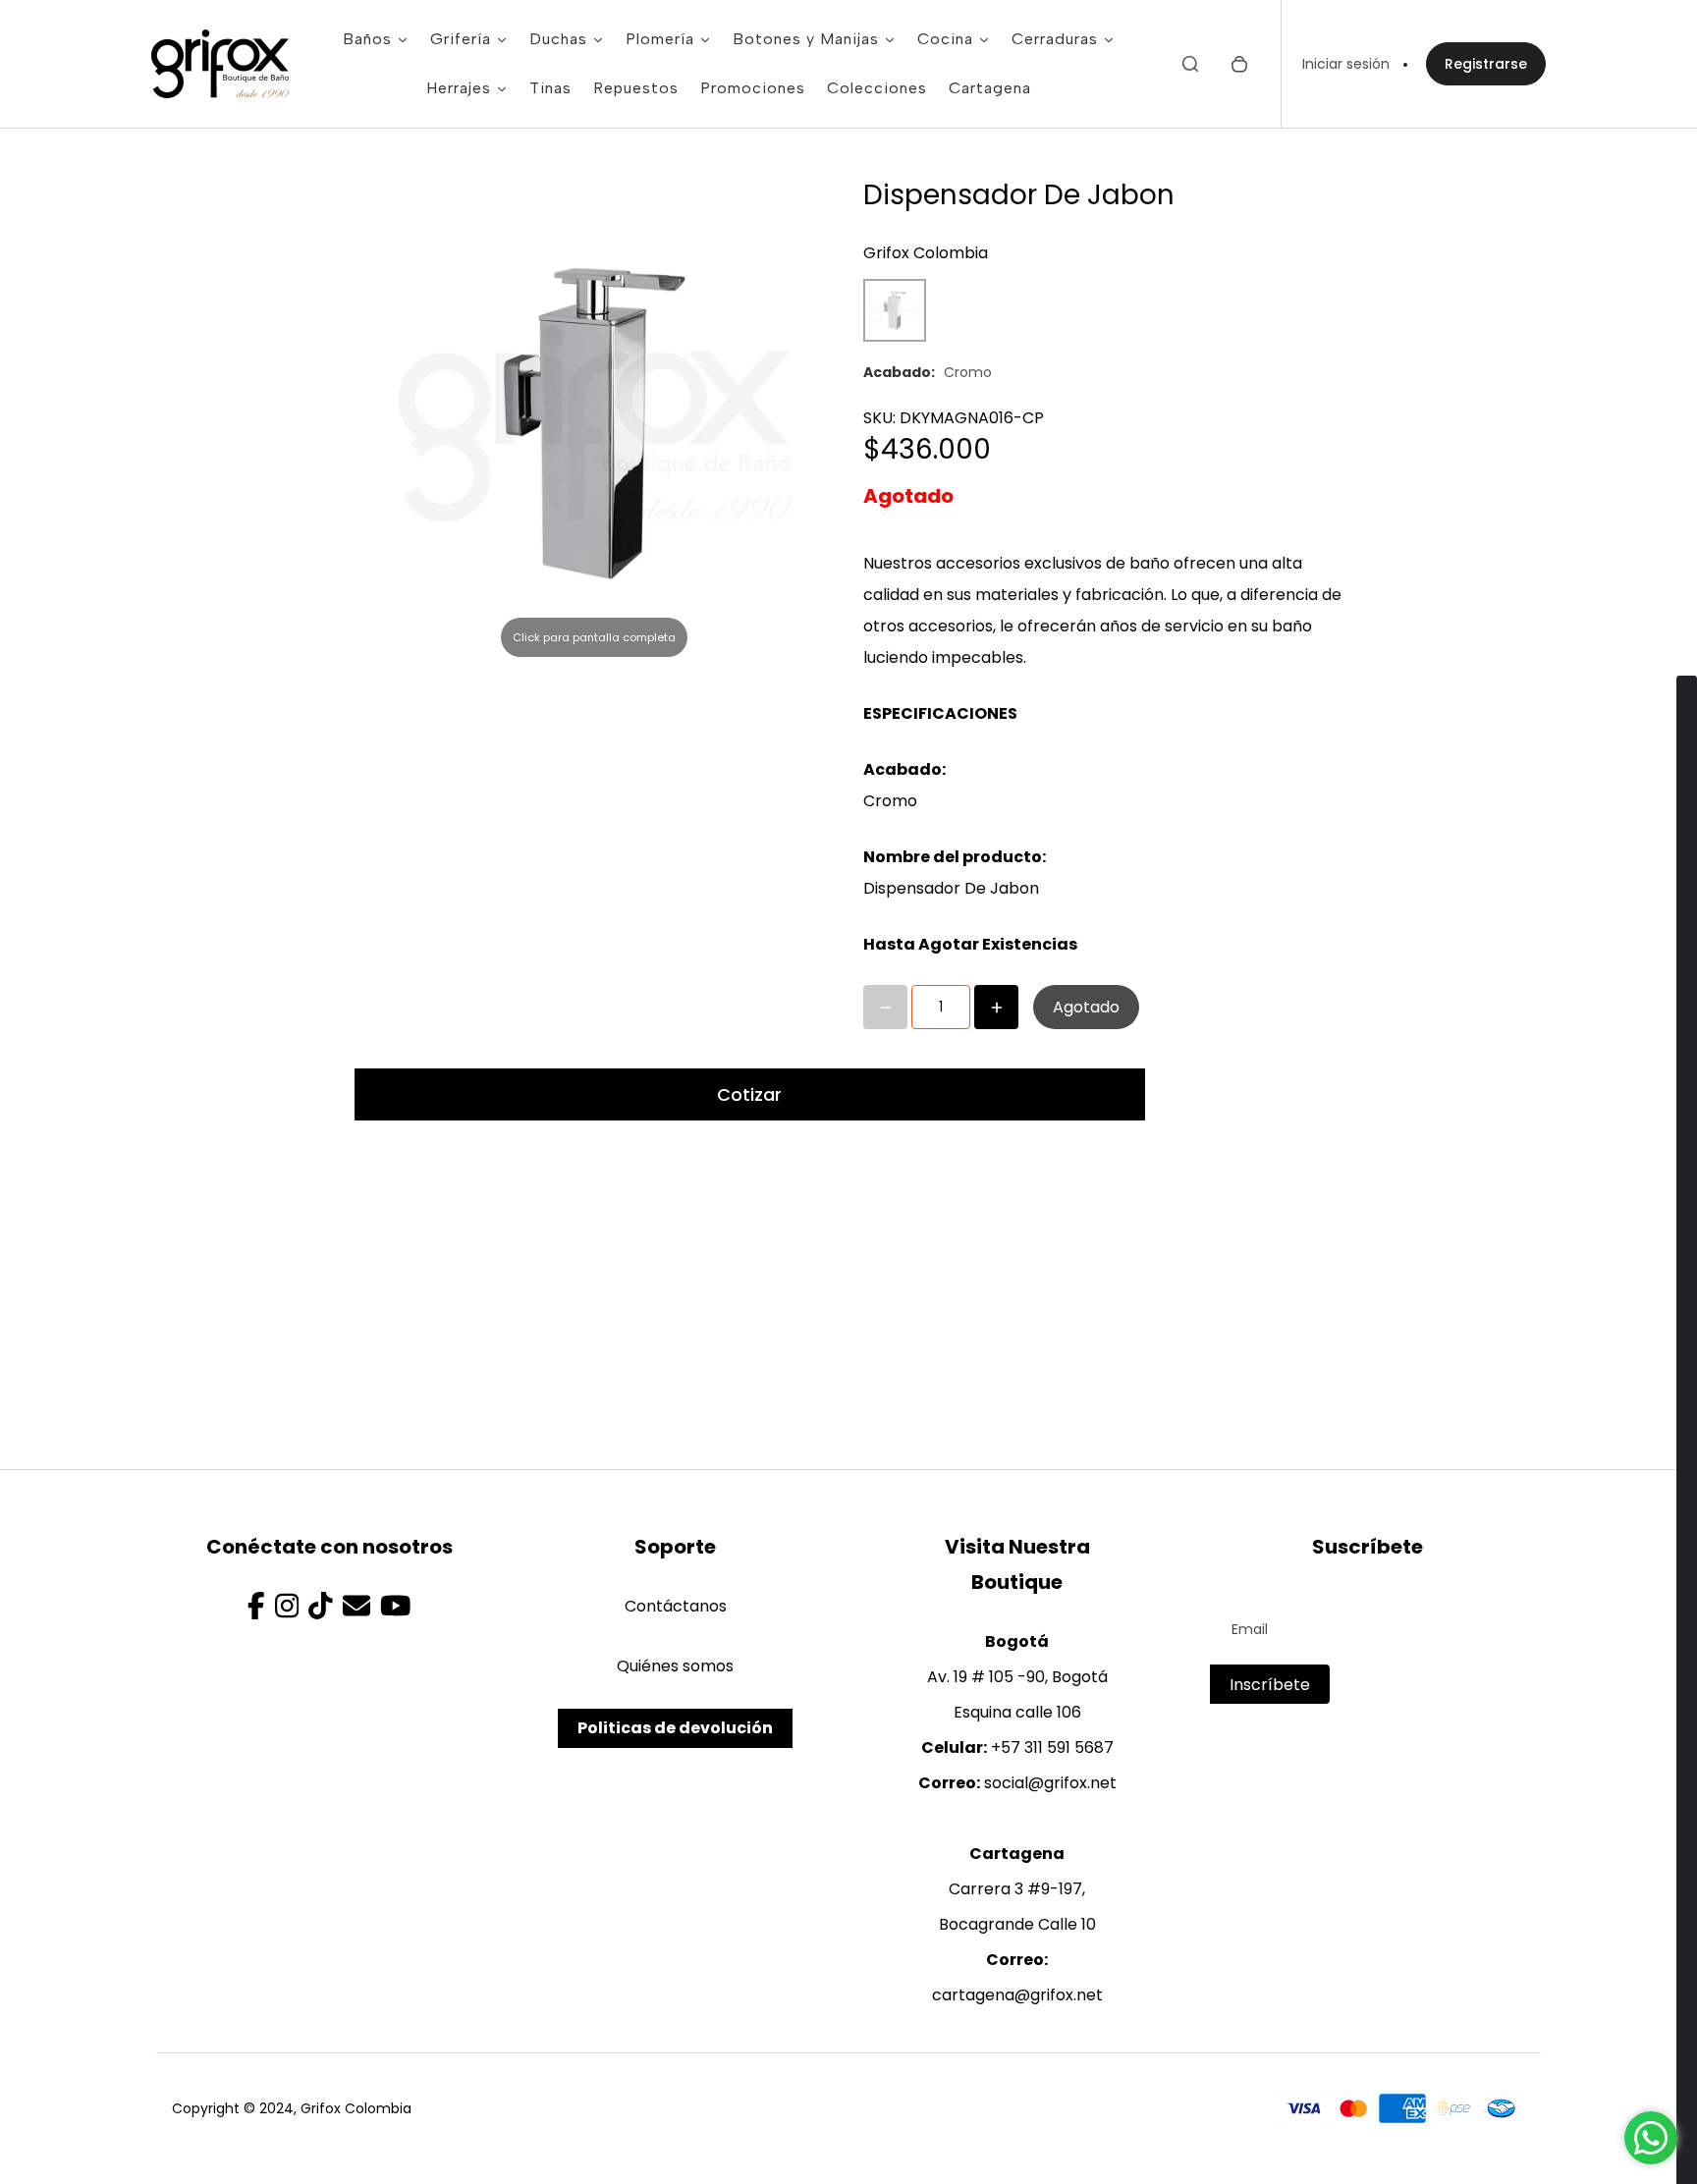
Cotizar (749, 1094)
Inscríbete (1270, 1685)
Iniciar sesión (1346, 64)
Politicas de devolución (675, 1728)
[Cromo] (895, 310)
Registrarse (1486, 64)
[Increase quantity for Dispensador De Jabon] (996, 1007)
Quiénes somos (675, 1666)
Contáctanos (676, 1606)
